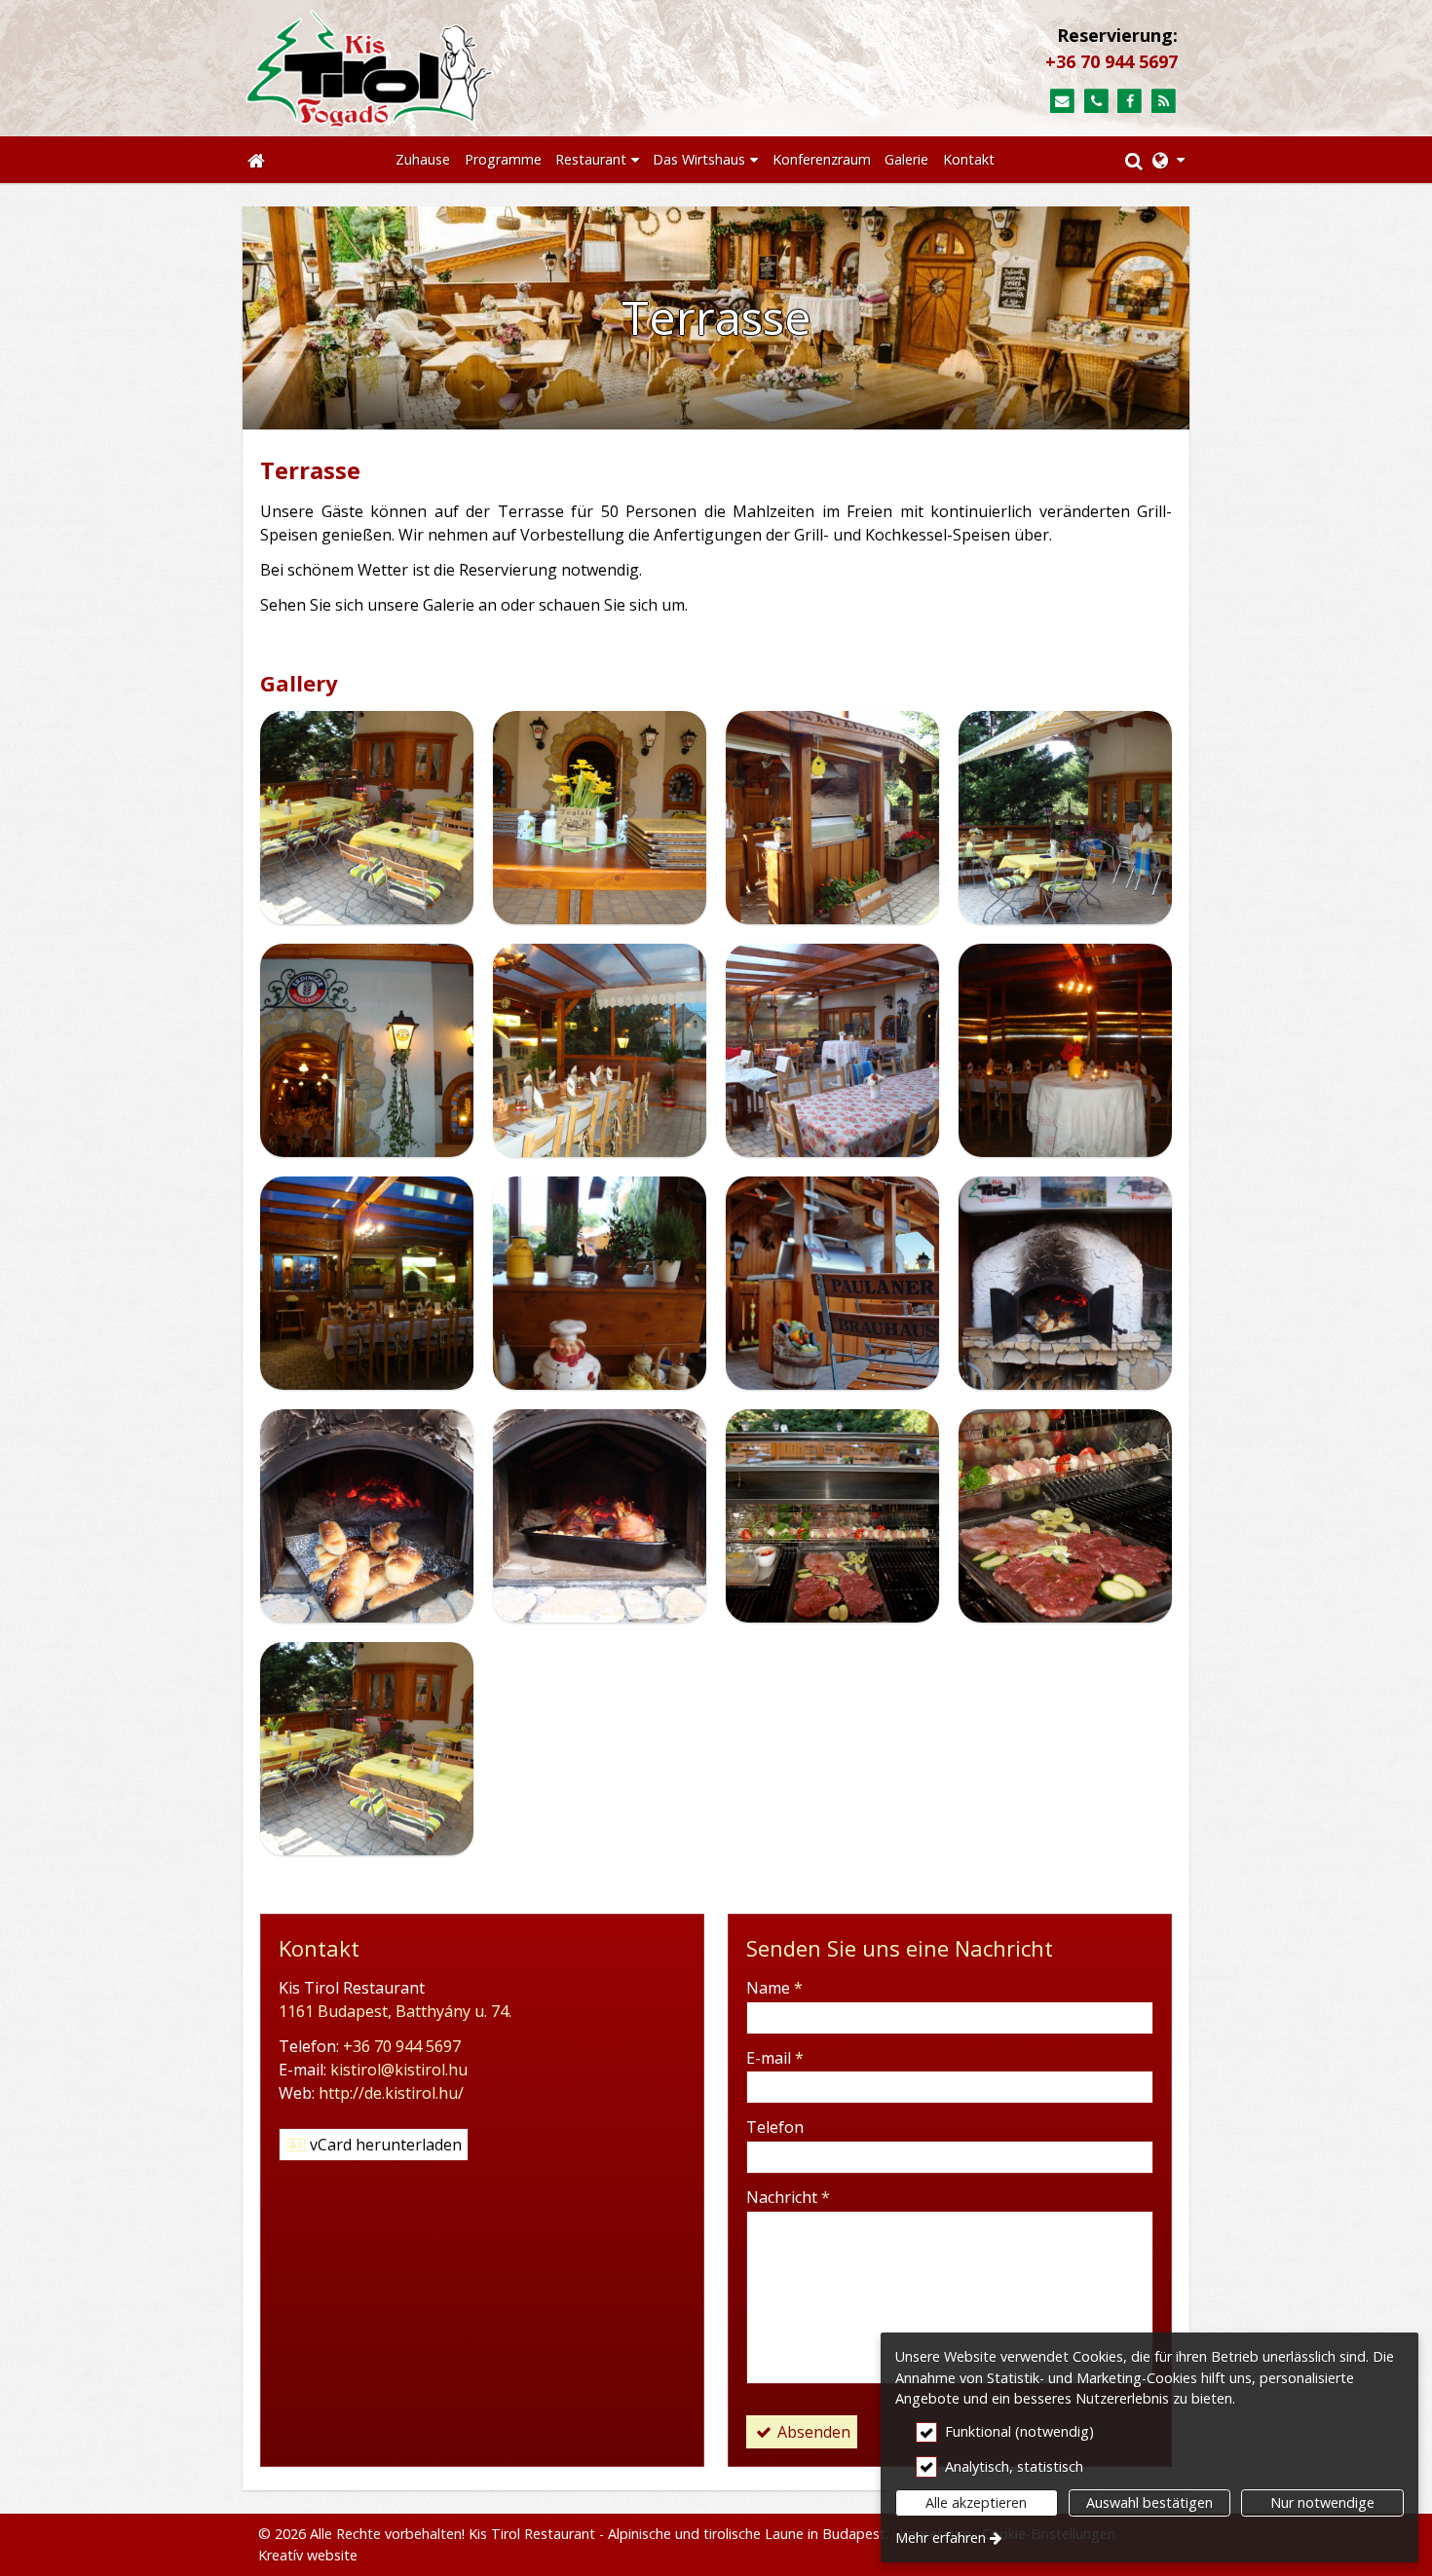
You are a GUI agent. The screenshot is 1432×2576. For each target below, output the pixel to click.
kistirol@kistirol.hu (399, 2070)
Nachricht (788, 2197)
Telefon (775, 2127)
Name (774, 1988)
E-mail (775, 2058)
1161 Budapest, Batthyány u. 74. (395, 2011)
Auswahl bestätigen (1149, 2502)
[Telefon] (1096, 102)
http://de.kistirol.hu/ (391, 2093)
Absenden (812, 2432)
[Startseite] (464, 68)
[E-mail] (1062, 102)
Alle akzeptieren (976, 2502)
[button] (1168, 160)
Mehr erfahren (941, 2538)
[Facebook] (1130, 102)
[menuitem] (256, 160)
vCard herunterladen (384, 2145)
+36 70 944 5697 (1112, 61)
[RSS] (1164, 102)
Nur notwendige (1322, 2502)
